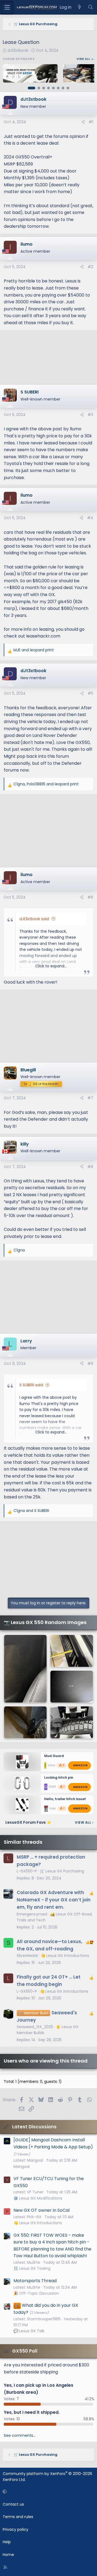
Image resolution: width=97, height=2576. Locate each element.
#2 (90, 267)
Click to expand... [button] (51, 966)
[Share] (83, 122)
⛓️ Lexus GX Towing (32, 2268)
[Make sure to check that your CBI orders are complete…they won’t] (72, 1722)
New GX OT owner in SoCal (41, 2210)
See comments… (20, 2435)
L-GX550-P (27, 1871)
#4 (90, 518)
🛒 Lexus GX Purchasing (62, 1871)
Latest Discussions (34, 2127)
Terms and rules (18, 2517)
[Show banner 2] (39, 88)
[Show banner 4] (48, 88)
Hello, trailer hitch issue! (65, 1799)
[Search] (90, 7)
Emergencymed (32, 1914)
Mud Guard (54, 1756)
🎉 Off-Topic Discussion (36, 2293)
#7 (90, 1098)
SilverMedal (27, 1956)
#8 (90, 1167)
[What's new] (80, 7)
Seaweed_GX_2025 (35, 2027)
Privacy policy (15, 2529)
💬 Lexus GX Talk (29, 2331)
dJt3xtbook (18, 50)
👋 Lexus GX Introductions (65, 1956)
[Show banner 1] (32, 88)
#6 (90, 897)
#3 (90, 415)
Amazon (80, 1765)
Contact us (13, 2504)
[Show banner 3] (44, 88)
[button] (48, 2492)
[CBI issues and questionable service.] (72, 1687)
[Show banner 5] (53, 88)
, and (46, 784)
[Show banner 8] (68, 88)
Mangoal (22, 2167)
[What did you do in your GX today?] (25, 1669)
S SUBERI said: (32, 1385)
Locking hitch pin (59, 1777)
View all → (85, 59)
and (34, 650)
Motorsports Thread (35, 2281)
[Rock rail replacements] (72, 1651)
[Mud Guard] (25, 1722)
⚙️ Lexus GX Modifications (38, 2198)
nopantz (55, 1808)
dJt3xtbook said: (34, 919)
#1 (91, 122)
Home (8, 2555)
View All (84, 1822)
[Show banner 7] (63, 88)
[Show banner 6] (58, 88)
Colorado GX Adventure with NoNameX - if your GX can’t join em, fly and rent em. (54, 1900)
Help (7, 2542)
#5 (90, 693)
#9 (90, 1364)
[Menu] (7, 7)
